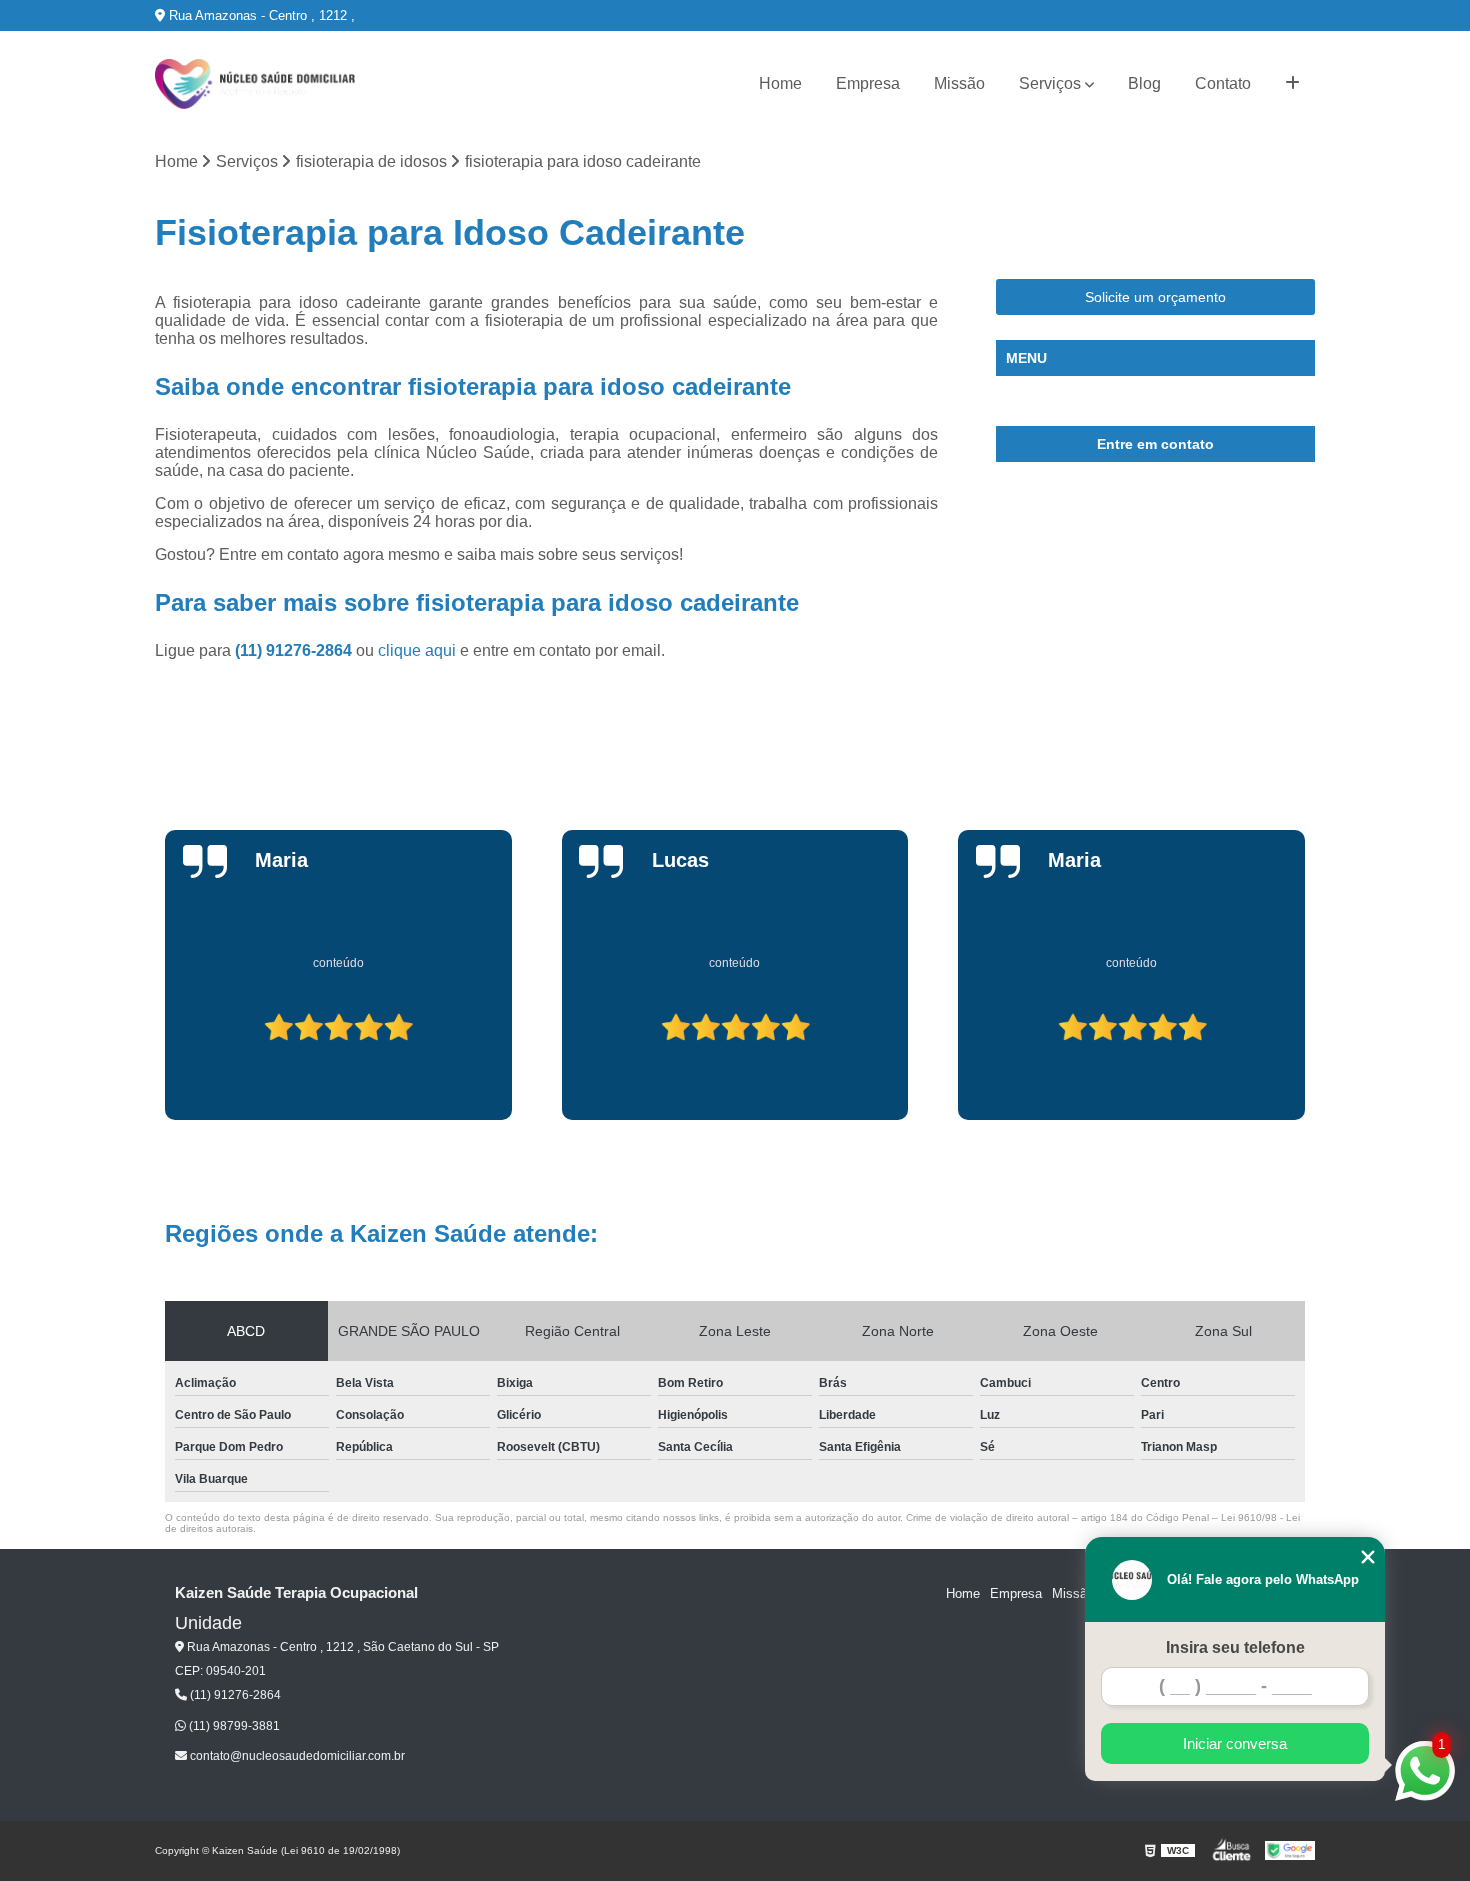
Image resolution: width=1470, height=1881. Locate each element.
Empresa (868, 83)
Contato (1223, 83)
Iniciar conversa (1235, 1743)
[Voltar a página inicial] (255, 84)
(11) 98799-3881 (233, 1726)
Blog (1144, 83)
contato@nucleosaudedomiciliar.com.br (296, 1756)
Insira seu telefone (1235, 1647)
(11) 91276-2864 (295, 650)
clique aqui (417, 650)
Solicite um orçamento (1155, 297)
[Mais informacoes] (1292, 84)
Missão (959, 83)
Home (780, 83)
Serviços (1050, 83)
